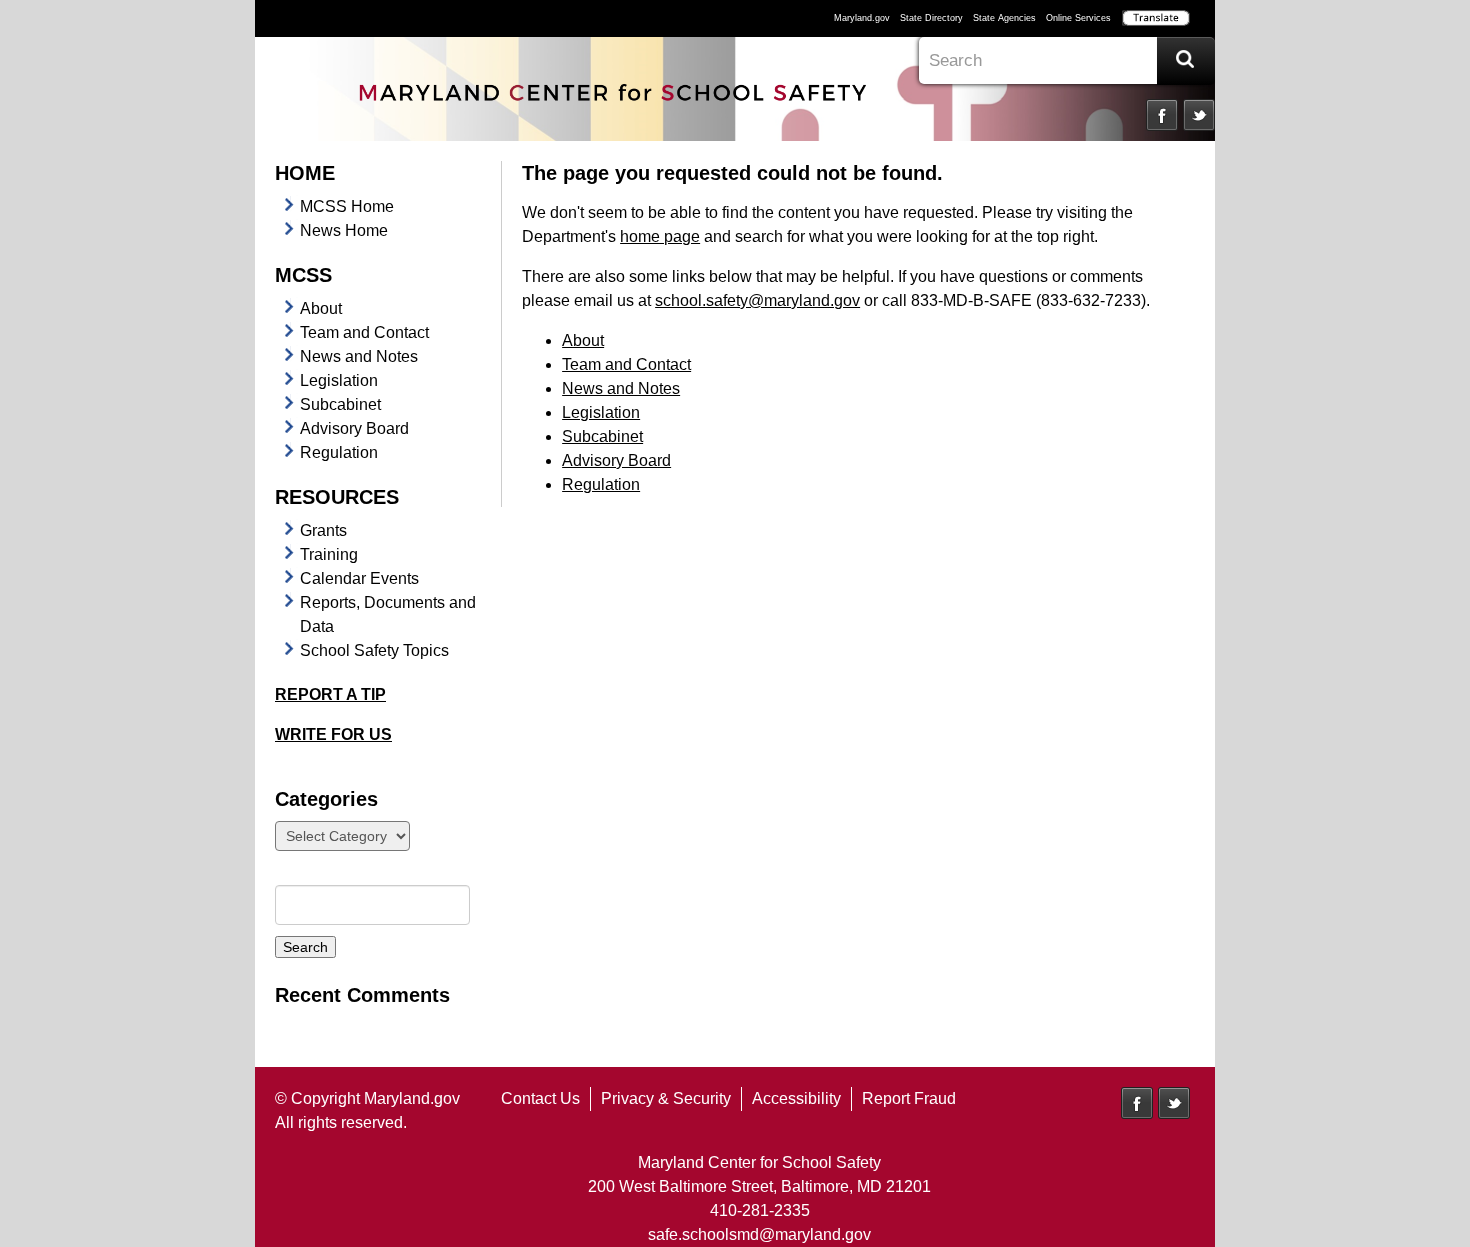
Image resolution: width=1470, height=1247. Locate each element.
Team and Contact (364, 332)
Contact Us (540, 1098)
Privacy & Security (666, 1098)
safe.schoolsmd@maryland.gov (759, 1234)
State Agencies (1004, 18)
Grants (323, 530)
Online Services (1078, 18)
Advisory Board (354, 428)
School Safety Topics (374, 650)
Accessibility (796, 1098)
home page (660, 236)
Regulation (339, 452)
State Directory (931, 18)
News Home (344, 230)
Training (329, 554)
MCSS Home (347, 206)
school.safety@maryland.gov (757, 300)
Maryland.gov (862, 18)
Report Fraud (909, 1098)
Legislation (339, 380)
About (321, 308)
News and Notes (359, 356)
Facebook (1162, 115)
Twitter (1199, 115)
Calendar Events (359, 578)
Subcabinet (340, 404)
